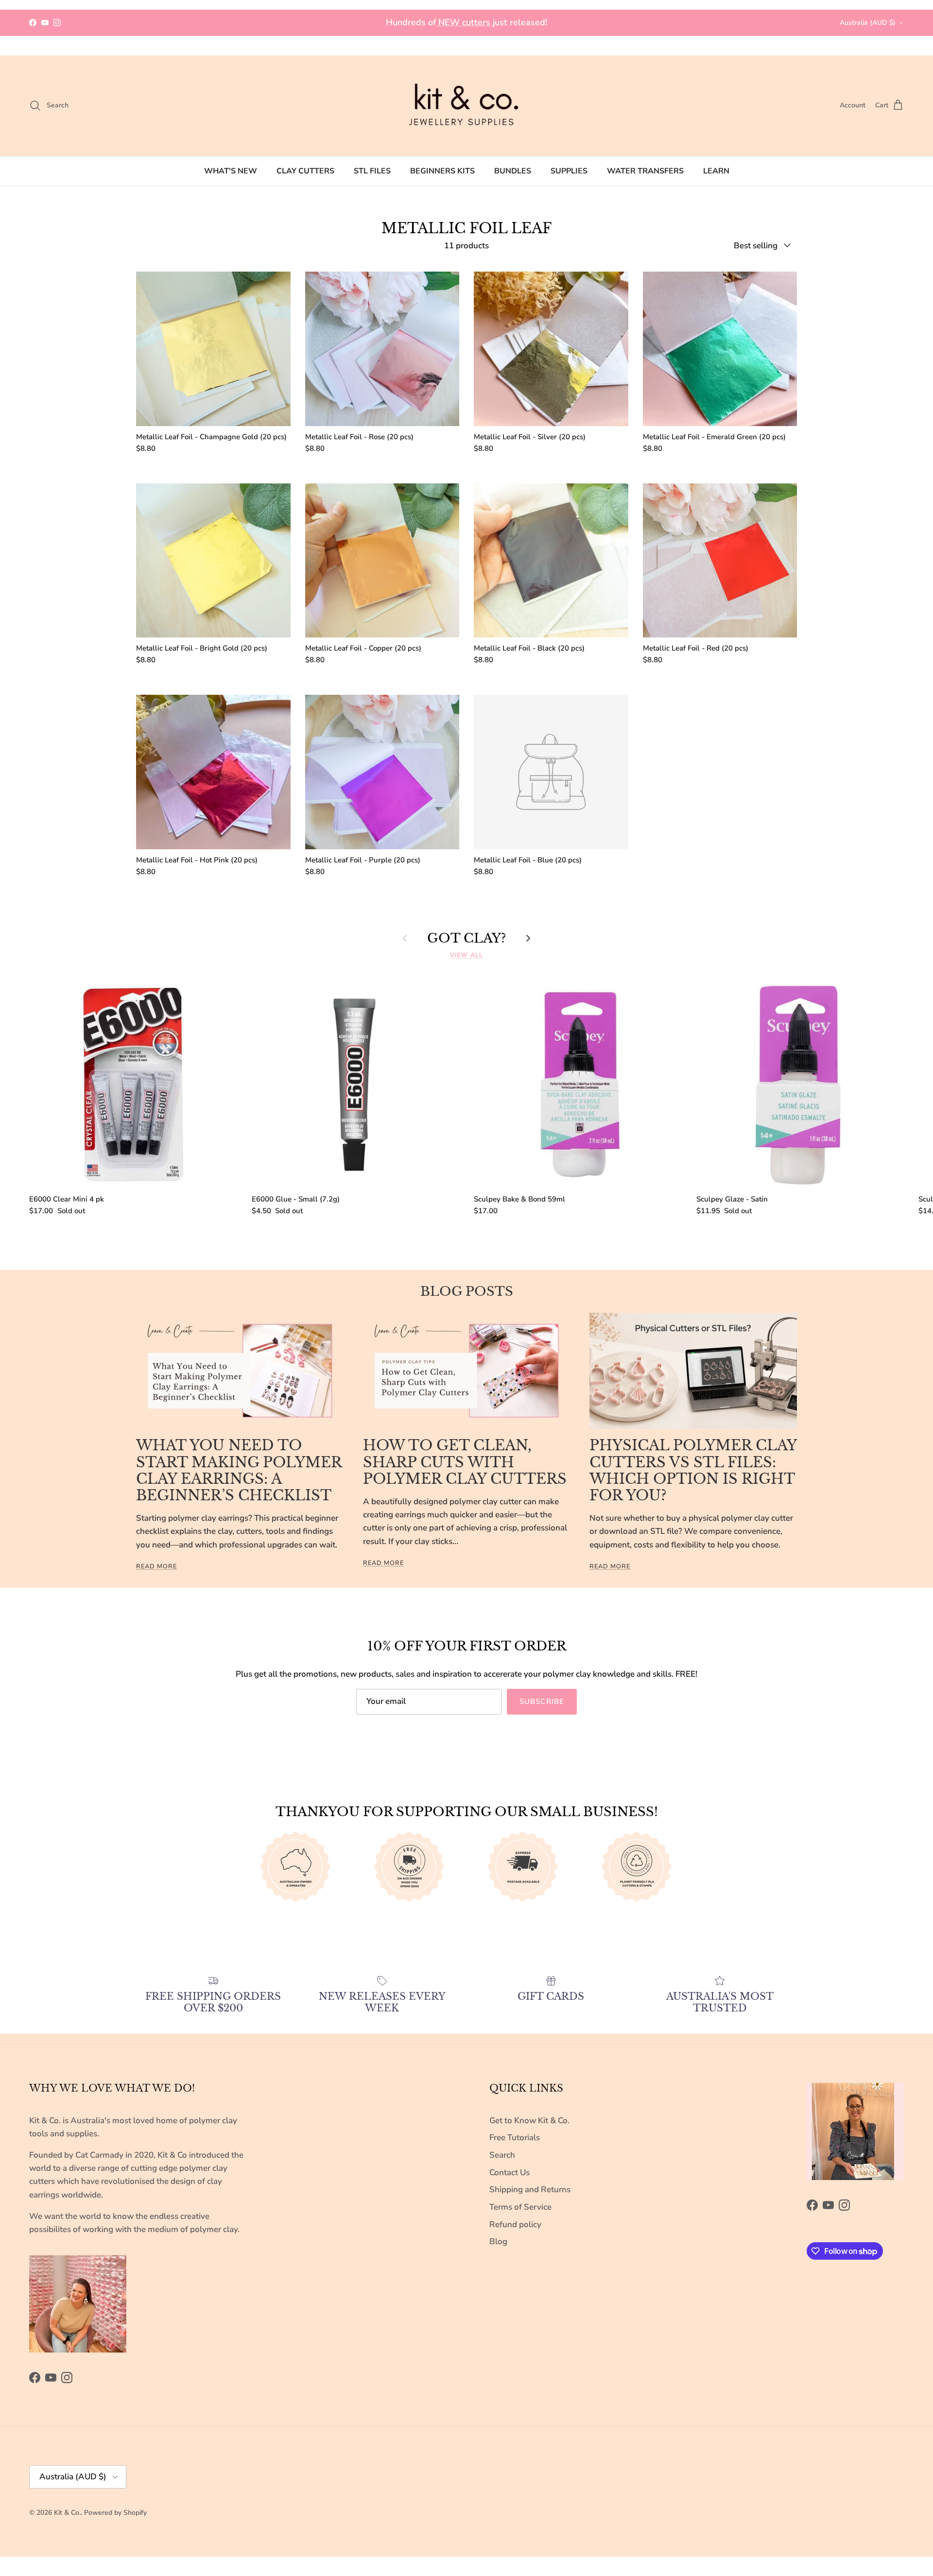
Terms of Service (520, 2207)
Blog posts (467, 1291)
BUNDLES (513, 171)
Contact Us (510, 2172)
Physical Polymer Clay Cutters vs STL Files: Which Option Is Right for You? (693, 1470)
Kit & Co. (67, 2513)
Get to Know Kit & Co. (529, 2121)
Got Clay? (466, 938)
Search (502, 2155)
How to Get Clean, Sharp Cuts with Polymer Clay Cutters (465, 1462)
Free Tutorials (515, 2138)
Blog (498, 2241)
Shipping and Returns (530, 2190)
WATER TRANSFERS (645, 171)
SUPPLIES (569, 171)
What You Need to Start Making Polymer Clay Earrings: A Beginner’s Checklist (239, 1470)
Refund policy (515, 2224)
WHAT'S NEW (231, 171)
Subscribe (542, 1701)
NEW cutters (464, 22)
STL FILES (372, 171)
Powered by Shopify (115, 2513)
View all (466, 955)
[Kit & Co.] (466, 106)
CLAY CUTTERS (305, 171)
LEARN (716, 171)
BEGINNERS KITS (442, 171)
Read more (156, 1566)
